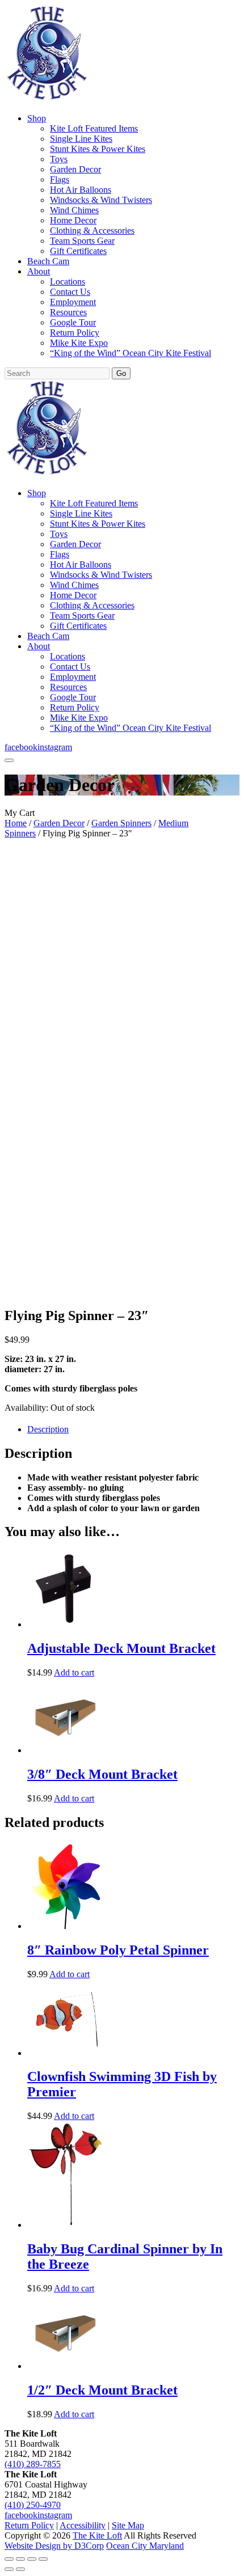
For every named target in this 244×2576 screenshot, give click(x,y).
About (39, 271)
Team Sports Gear (82, 241)
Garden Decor (75, 169)
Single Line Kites (81, 139)
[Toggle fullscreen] (20, 2559)
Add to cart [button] (74, 1672)
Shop (37, 118)
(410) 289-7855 (33, 2464)
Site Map (128, 2525)
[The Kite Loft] (47, 99)
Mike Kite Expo (79, 343)
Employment (73, 302)
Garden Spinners (121, 823)
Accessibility (83, 2525)
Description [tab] (48, 1429)
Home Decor (73, 220)
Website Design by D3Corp (54, 2546)
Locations (68, 282)
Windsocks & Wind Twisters (101, 200)
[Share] (32, 2559)
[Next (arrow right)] (20, 2569)
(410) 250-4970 (33, 2505)
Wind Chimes (74, 210)
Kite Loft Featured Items (94, 128)
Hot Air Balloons (81, 190)
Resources (68, 312)
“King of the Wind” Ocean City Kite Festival (131, 353)
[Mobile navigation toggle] (9, 760)
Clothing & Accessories (92, 230)
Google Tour (73, 322)
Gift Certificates (78, 251)
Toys (59, 159)
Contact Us (70, 292)
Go (121, 373)
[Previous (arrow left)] (9, 2569)
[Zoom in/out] (9, 2559)
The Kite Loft (97, 2535)
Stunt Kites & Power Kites (98, 149)
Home (16, 823)
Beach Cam (48, 261)
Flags (60, 179)
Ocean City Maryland (145, 2546)
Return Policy (75, 333)
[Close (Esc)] (43, 2559)
